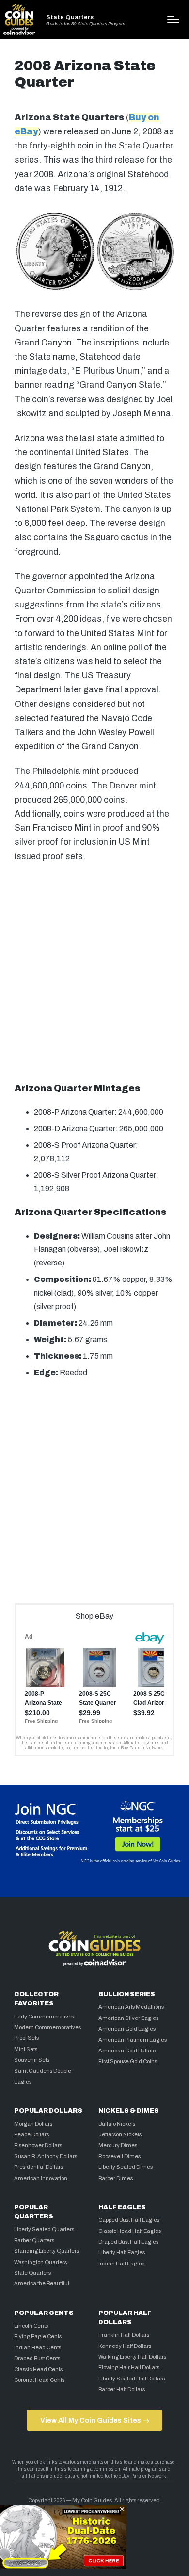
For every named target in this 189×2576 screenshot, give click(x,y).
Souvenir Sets (32, 2060)
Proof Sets (26, 2038)
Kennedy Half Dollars (125, 2346)
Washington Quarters (40, 2262)
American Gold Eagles (127, 2029)
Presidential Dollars (39, 2167)
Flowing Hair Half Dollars (129, 2367)
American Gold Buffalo (127, 2051)
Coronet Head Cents (39, 2380)
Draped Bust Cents (37, 2358)
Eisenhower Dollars (38, 2145)
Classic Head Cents (38, 2369)
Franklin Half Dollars (124, 2335)
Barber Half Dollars (122, 2389)
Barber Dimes (116, 2178)
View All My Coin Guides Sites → (95, 2420)
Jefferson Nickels (120, 2134)
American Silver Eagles (128, 2018)
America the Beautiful (42, 2283)
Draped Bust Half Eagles (128, 2242)
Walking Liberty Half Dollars (132, 2357)
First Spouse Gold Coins (128, 2061)
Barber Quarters (34, 2240)
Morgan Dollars (33, 2124)
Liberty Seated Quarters (44, 2229)
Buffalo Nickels (117, 2124)
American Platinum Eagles (133, 2040)
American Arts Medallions (131, 2007)
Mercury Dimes (118, 2145)
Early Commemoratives (44, 2017)
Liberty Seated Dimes (126, 2167)
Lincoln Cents (31, 2326)
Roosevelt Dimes (119, 2156)
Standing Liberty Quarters (47, 2251)
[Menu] (173, 19)
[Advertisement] (94, 973)
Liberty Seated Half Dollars (132, 2379)
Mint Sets (26, 2049)
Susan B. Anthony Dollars (46, 2156)
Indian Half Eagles (121, 2264)
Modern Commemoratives (47, 2027)
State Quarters (70, 18)
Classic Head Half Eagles (130, 2231)
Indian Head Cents (38, 2347)
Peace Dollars (31, 2134)
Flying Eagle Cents (38, 2336)
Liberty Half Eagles (122, 2252)
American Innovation (41, 2178)
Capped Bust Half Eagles (129, 2220)
